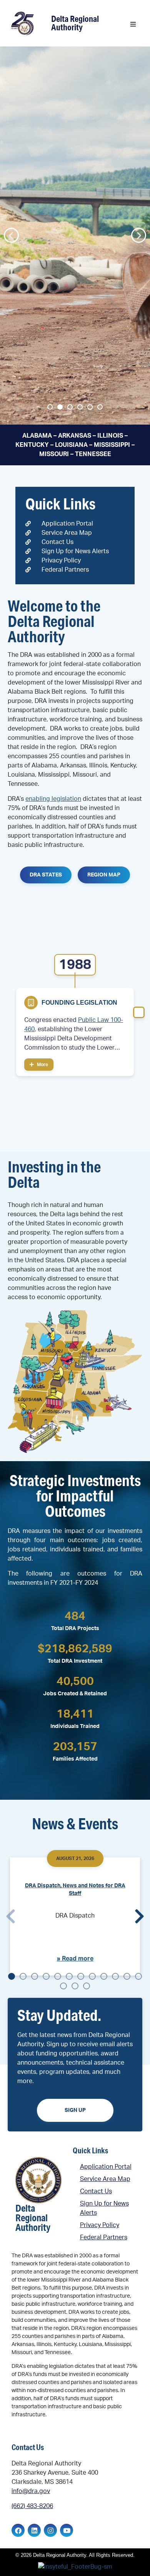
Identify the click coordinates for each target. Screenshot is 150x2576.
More (42, 1065)
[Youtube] (67, 2530)
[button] (133, 24)
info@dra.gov (31, 2491)
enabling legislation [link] (53, 799)
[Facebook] (18, 2530)
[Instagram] (50, 2530)
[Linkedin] (34, 2530)
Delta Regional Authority (75, 23)
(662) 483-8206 (32, 2506)
